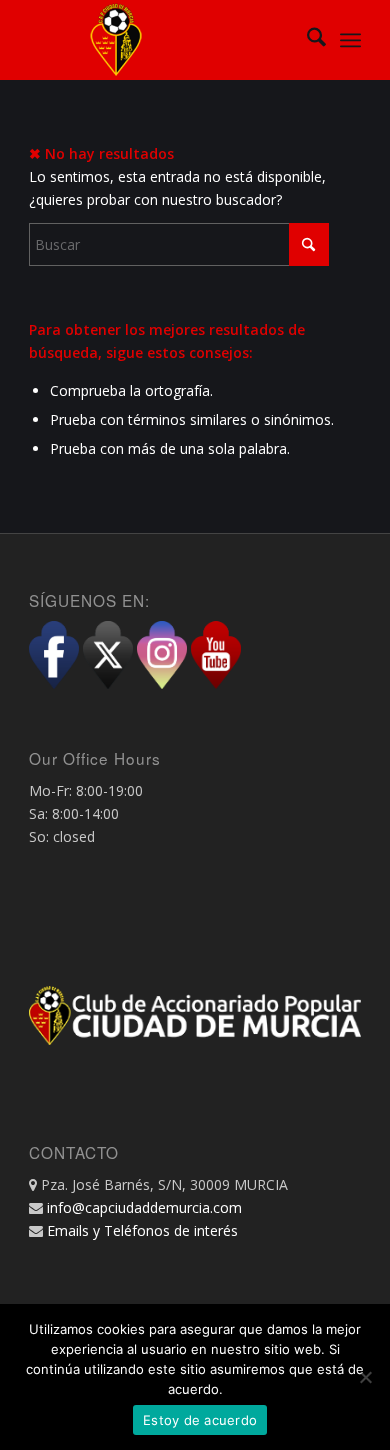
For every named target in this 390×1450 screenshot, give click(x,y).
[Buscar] (306, 40)
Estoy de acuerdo (200, 1420)
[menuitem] (306, 40)
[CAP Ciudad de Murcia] (161, 40)
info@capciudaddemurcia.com (144, 1207)
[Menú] (350, 40)
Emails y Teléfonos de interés (142, 1230)
